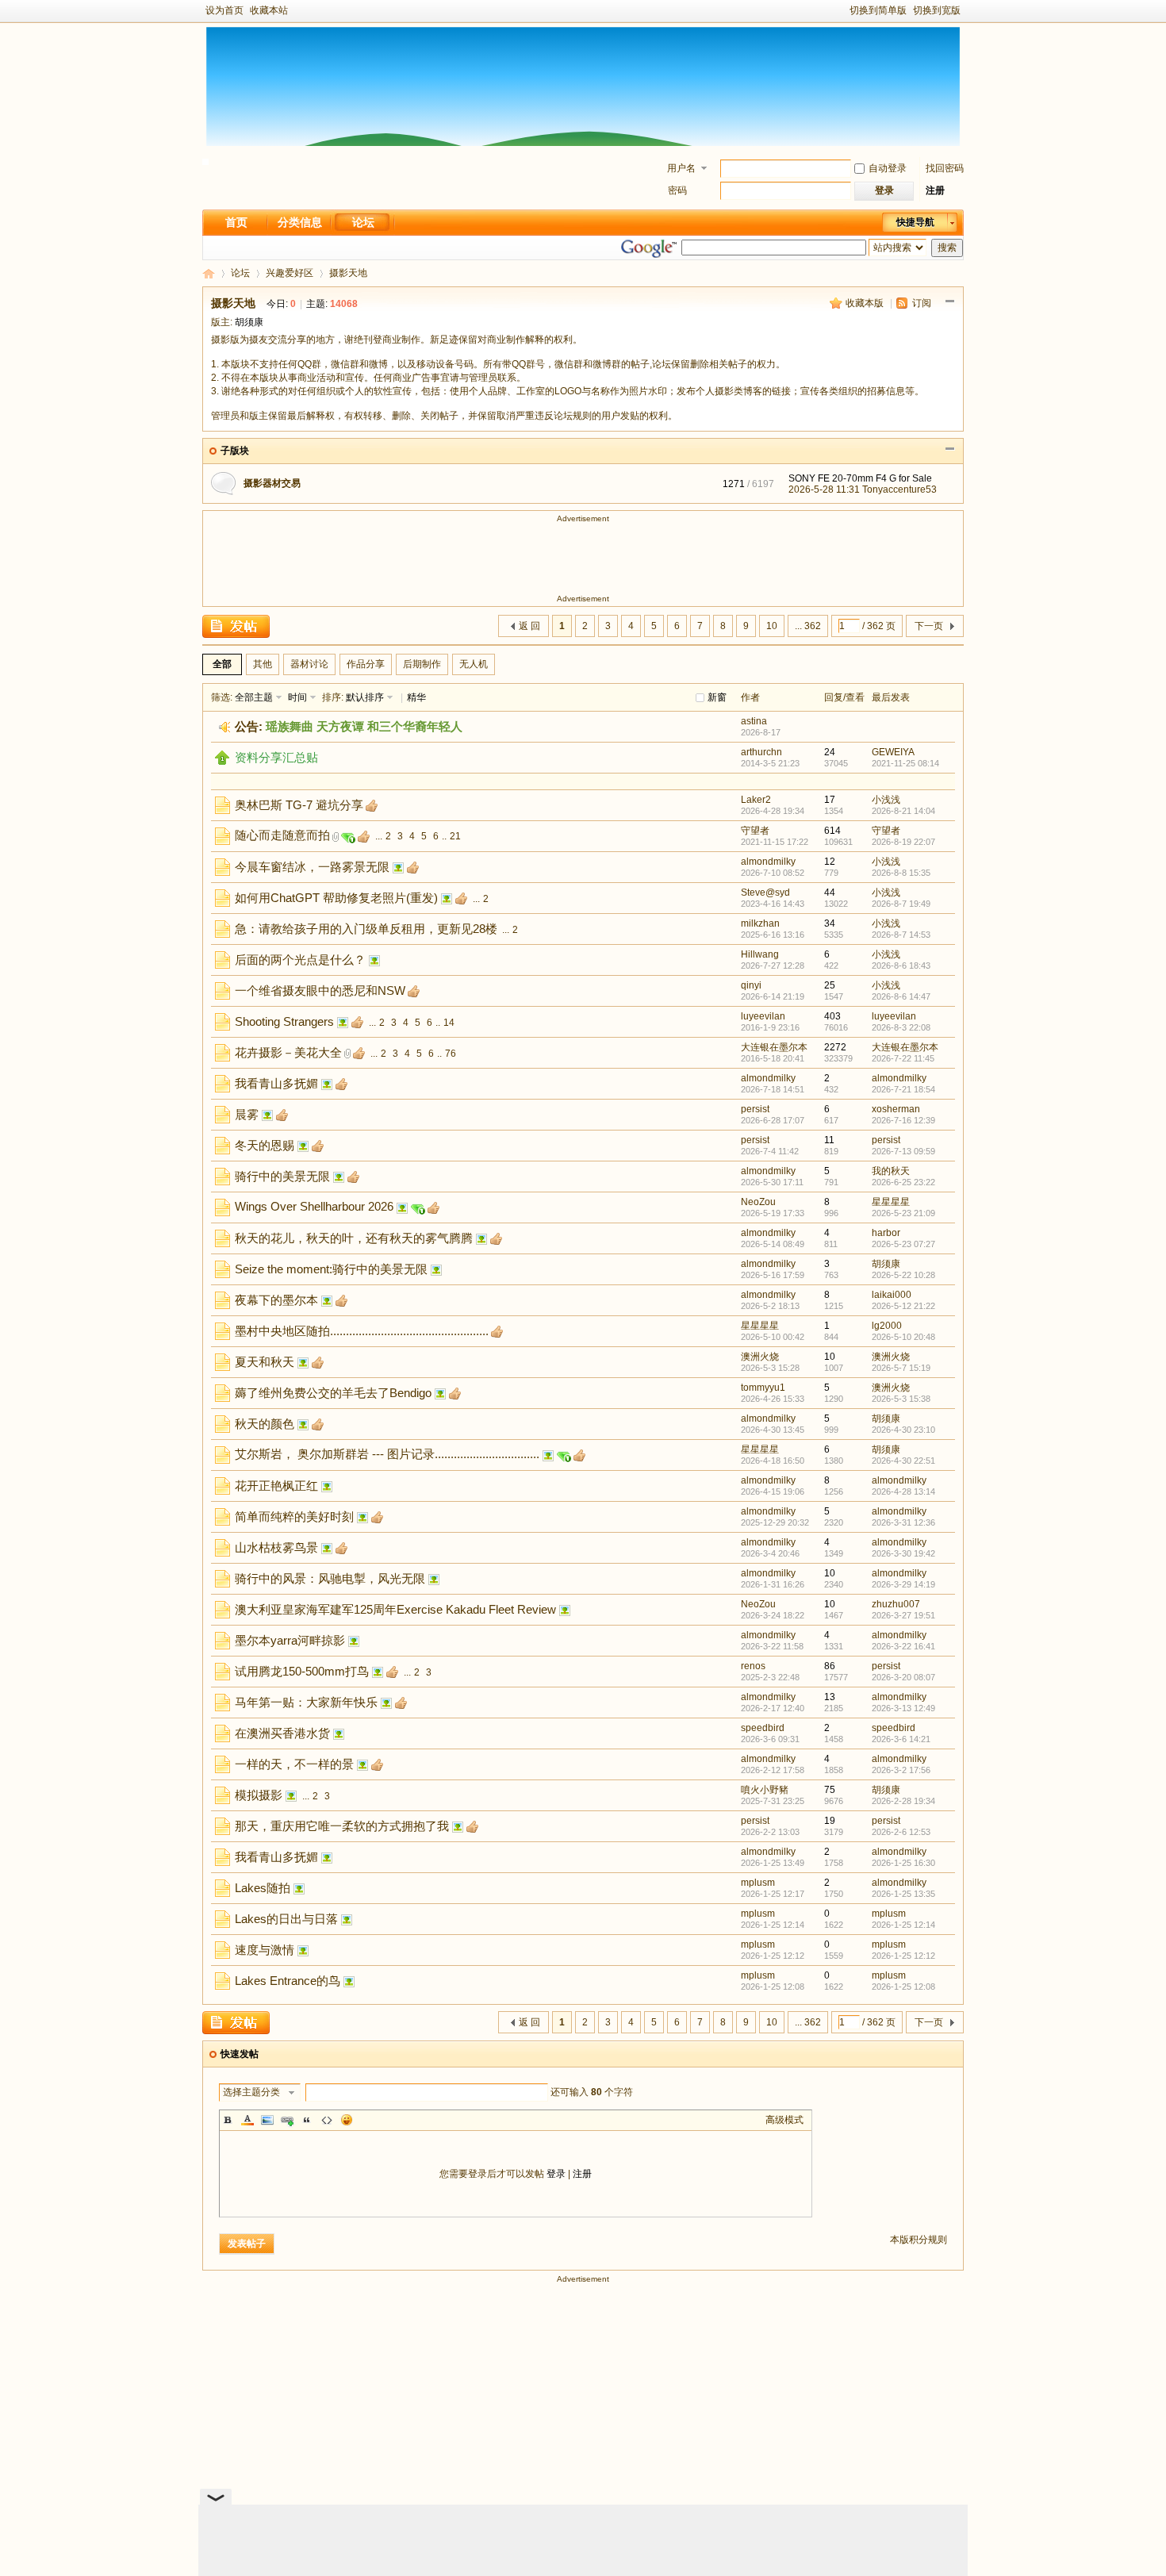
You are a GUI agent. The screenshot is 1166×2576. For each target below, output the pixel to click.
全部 (222, 664)
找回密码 (945, 168)
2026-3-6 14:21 (901, 1739)
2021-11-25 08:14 (905, 763)
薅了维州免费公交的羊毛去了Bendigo (333, 1393)
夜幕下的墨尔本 (276, 1300)
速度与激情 (265, 1950)
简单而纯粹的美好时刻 (294, 1516)
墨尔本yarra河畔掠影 (290, 1640)
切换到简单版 (878, 10)
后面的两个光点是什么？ (300, 960)
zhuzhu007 (896, 1604)
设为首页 (224, 10)
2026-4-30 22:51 (903, 1461)
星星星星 (891, 1202)
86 (830, 1666)
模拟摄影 (259, 1795)
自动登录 (888, 168)
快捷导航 (915, 222)
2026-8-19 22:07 (903, 842)
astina (754, 721)
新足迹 (209, 273)
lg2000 (887, 1326)
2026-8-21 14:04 (903, 811)
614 (832, 831)
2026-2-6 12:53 (901, 1832)
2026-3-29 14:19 (903, 1584)
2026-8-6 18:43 (901, 966)
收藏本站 (269, 10)
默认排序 (365, 697)
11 (829, 1140)
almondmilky (768, 862)
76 (451, 1054)
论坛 (363, 222)
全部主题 (254, 697)
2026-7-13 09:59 (903, 1151)
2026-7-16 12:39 (903, 1120)
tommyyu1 (763, 1388)
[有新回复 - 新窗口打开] (222, 811)
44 (830, 893)
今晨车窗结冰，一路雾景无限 (312, 867)
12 (830, 862)
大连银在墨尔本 (774, 1047)
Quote (307, 2120)
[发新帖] (236, 626)
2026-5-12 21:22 (903, 1306)
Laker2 (756, 800)
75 (830, 1790)
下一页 (929, 626)
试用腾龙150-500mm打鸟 (302, 1671)
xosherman (896, 1109)
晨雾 (247, 1114)
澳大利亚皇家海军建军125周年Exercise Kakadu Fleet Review (395, 1609)
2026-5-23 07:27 (903, 1244)
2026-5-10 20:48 (903, 1337)
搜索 (947, 248)
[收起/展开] (950, 301)
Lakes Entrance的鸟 (288, 1981)
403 (832, 1016)
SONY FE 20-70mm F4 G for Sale (860, 478)
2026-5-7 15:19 (901, 1368)
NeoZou (758, 1202)
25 (830, 985)
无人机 (474, 664)
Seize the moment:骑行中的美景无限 (331, 1269)
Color (247, 2120)
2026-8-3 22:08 (901, 1027)
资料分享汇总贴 (276, 757)
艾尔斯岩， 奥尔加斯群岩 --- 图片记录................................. (387, 1454)
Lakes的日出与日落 (286, 1919)
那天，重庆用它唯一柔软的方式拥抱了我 (342, 1826)
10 (772, 626)
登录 (556, 2174)
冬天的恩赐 (265, 1145)
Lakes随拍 (263, 1888)
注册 (935, 190)
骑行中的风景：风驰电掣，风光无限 (330, 1578)
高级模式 (784, 2120)
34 (830, 923)
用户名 (681, 168)
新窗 (717, 697)
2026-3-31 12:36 (903, 1522)
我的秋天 (891, 1171)
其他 (263, 664)
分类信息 (300, 222)
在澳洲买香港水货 (282, 1733)
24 (830, 752)
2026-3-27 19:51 (903, 1615)
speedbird (763, 1728)
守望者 (755, 831)
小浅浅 (886, 800)
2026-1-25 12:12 (903, 1956)
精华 (416, 697)
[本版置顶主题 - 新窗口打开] (222, 762)
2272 (835, 1047)
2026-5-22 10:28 (903, 1275)
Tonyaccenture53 (899, 489)
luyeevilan (763, 1016)
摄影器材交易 (272, 483)
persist (755, 1109)
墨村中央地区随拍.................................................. (362, 1331)
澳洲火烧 (760, 1357)
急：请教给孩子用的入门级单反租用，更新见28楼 (366, 929)
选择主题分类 (251, 2092)
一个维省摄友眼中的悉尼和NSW (320, 990)
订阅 (922, 303)
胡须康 (249, 322)
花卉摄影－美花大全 (288, 1052)
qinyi (751, 985)
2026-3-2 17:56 (901, 1770)
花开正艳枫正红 (276, 1486)
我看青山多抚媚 (276, 1083)
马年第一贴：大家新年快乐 (306, 1702)
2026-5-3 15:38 (901, 1399)
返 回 (529, 626)
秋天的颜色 (265, 1424)
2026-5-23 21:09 (903, 1213)
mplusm (758, 1883)
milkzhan (760, 923)
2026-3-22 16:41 (903, 1646)
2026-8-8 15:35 (901, 873)
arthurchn (761, 752)
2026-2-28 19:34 (903, 1801)
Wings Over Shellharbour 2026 (314, 1206)
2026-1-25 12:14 (903, 1925)
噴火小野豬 (765, 1790)
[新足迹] (205, 162)
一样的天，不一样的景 (294, 1764)
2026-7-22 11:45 (903, 1058)
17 (830, 800)
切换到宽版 (937, 10)
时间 (297, 697)
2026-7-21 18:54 (903, 1089)
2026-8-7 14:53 (901, 935)
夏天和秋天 (265, 1362)
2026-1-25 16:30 (903, 1863)
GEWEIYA (893, 752)
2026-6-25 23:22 (903, 1182)
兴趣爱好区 (290, 273)
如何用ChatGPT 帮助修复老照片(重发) (336, 898)
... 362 (808, 626)
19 (830, 1821)
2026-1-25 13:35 (903, 1894)
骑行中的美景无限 (282, 1176)
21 (455, 836)
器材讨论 (309, 664)
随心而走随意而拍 (282, 835)
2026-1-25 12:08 (903, 1987)
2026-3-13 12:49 (903, 1708)
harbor (886, 1233)
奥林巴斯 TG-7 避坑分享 (299, 805)
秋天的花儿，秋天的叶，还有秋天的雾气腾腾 (354, 1238)
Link (287, 2120)
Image (267, 2120)
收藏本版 (865, 303)
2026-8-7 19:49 (901, 904)
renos (753, 1666)
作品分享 (366, 664)
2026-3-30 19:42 (903, 1553)
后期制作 (422, 664)
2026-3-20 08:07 (903, 1677)
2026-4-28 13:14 (903, 1491)
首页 (236, 222)
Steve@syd (765, 893)
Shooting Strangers (284, 1021)
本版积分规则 (919, 2240)
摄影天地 (348, 273)
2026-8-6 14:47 (901, 996)
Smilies (347, 2120)
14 (449, 1023)
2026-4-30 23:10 (903, 1430)
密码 (677, 190)
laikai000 (892, 1295)
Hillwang (760, 954)
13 (830, 1697)
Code (327, 2120)
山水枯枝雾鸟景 (276, 1547)
